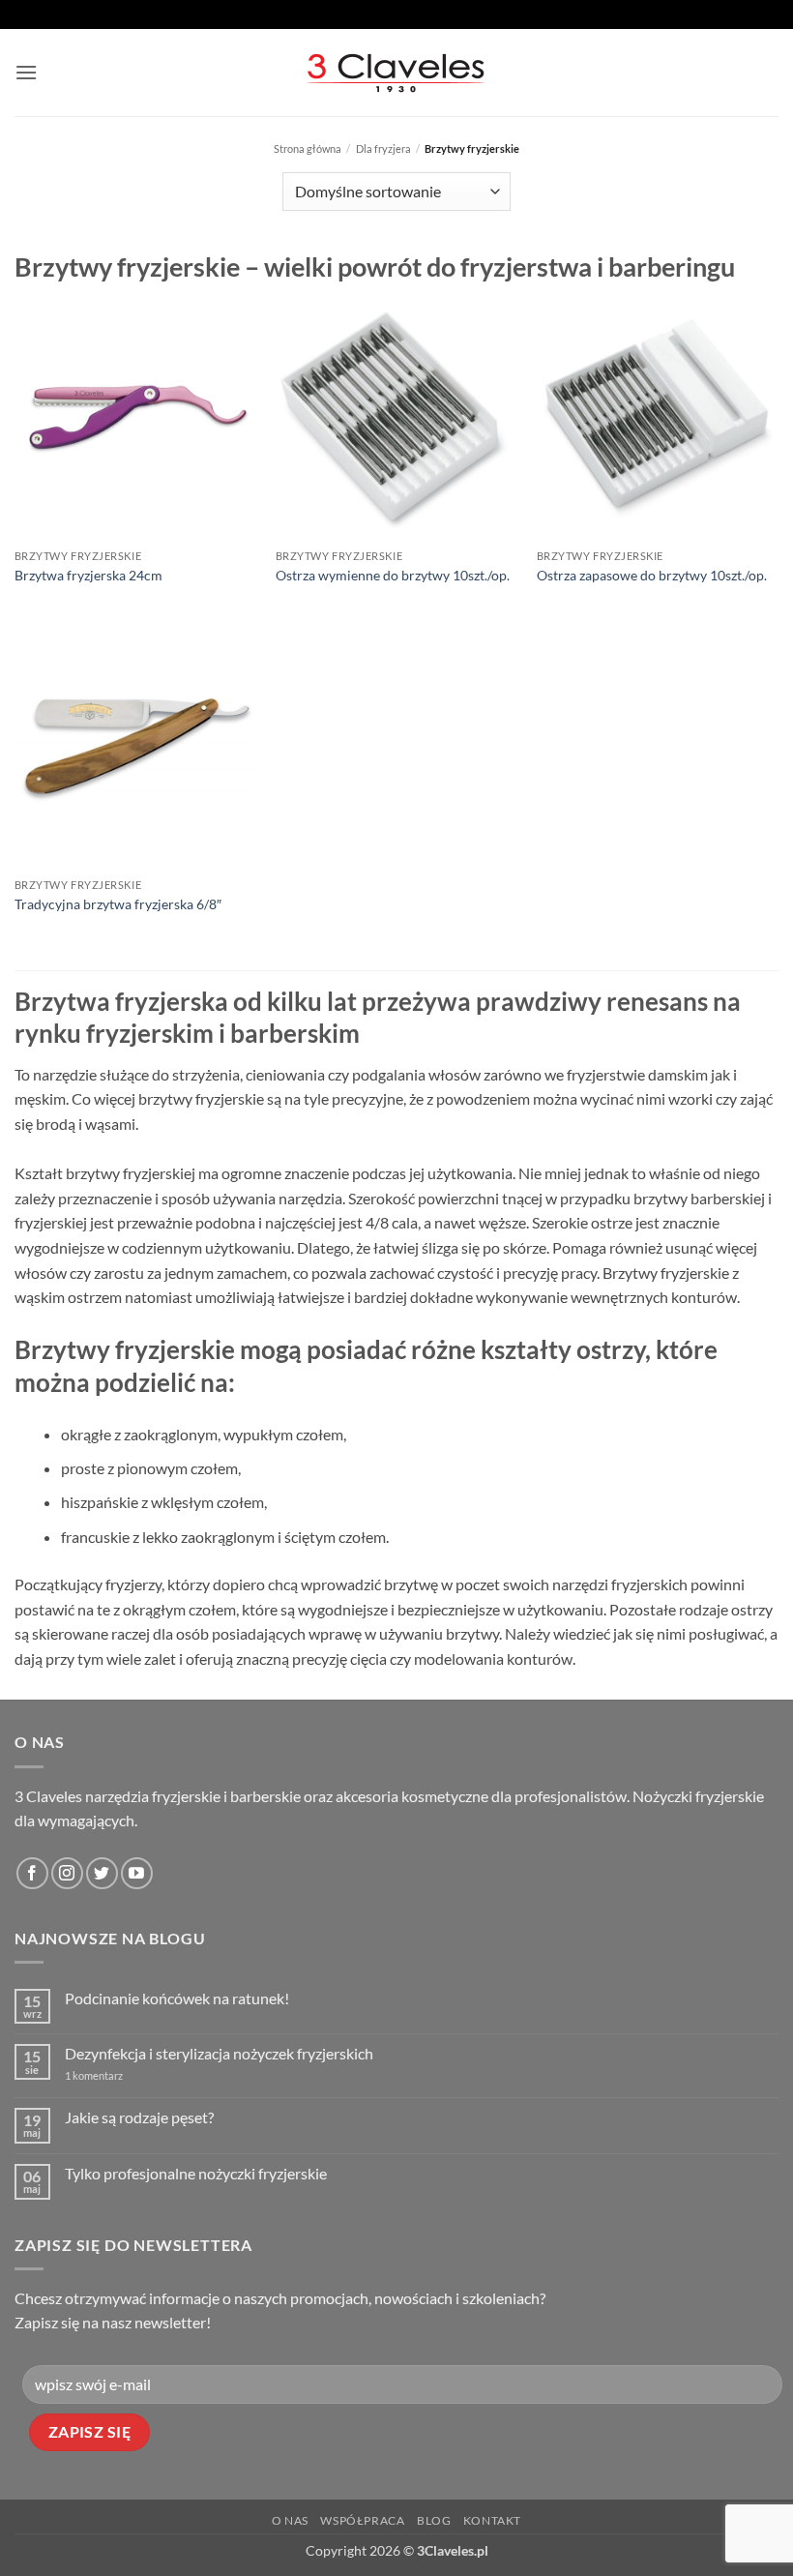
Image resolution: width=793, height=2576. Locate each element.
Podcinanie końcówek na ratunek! (177, 1998)
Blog (434, 2520)
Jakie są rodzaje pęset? (139, 2117)
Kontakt (492, 2520)
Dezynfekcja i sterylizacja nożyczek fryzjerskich (219, 2053)
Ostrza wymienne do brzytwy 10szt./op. (393, 575)
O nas (290, 2520)
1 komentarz (123, 2075)
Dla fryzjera (383, 148)
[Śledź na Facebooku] (32, 1873)
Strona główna (308, 148)
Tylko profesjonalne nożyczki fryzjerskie (196, 2173)
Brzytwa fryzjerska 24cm (88, 575)
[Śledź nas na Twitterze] (102, 1873)
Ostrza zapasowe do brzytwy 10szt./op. (652, 575)
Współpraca (362, 2520)
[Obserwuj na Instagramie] (67, 1873)
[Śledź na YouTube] (137, 1873)
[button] (26, 72)
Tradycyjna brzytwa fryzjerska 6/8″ (118, 904)
